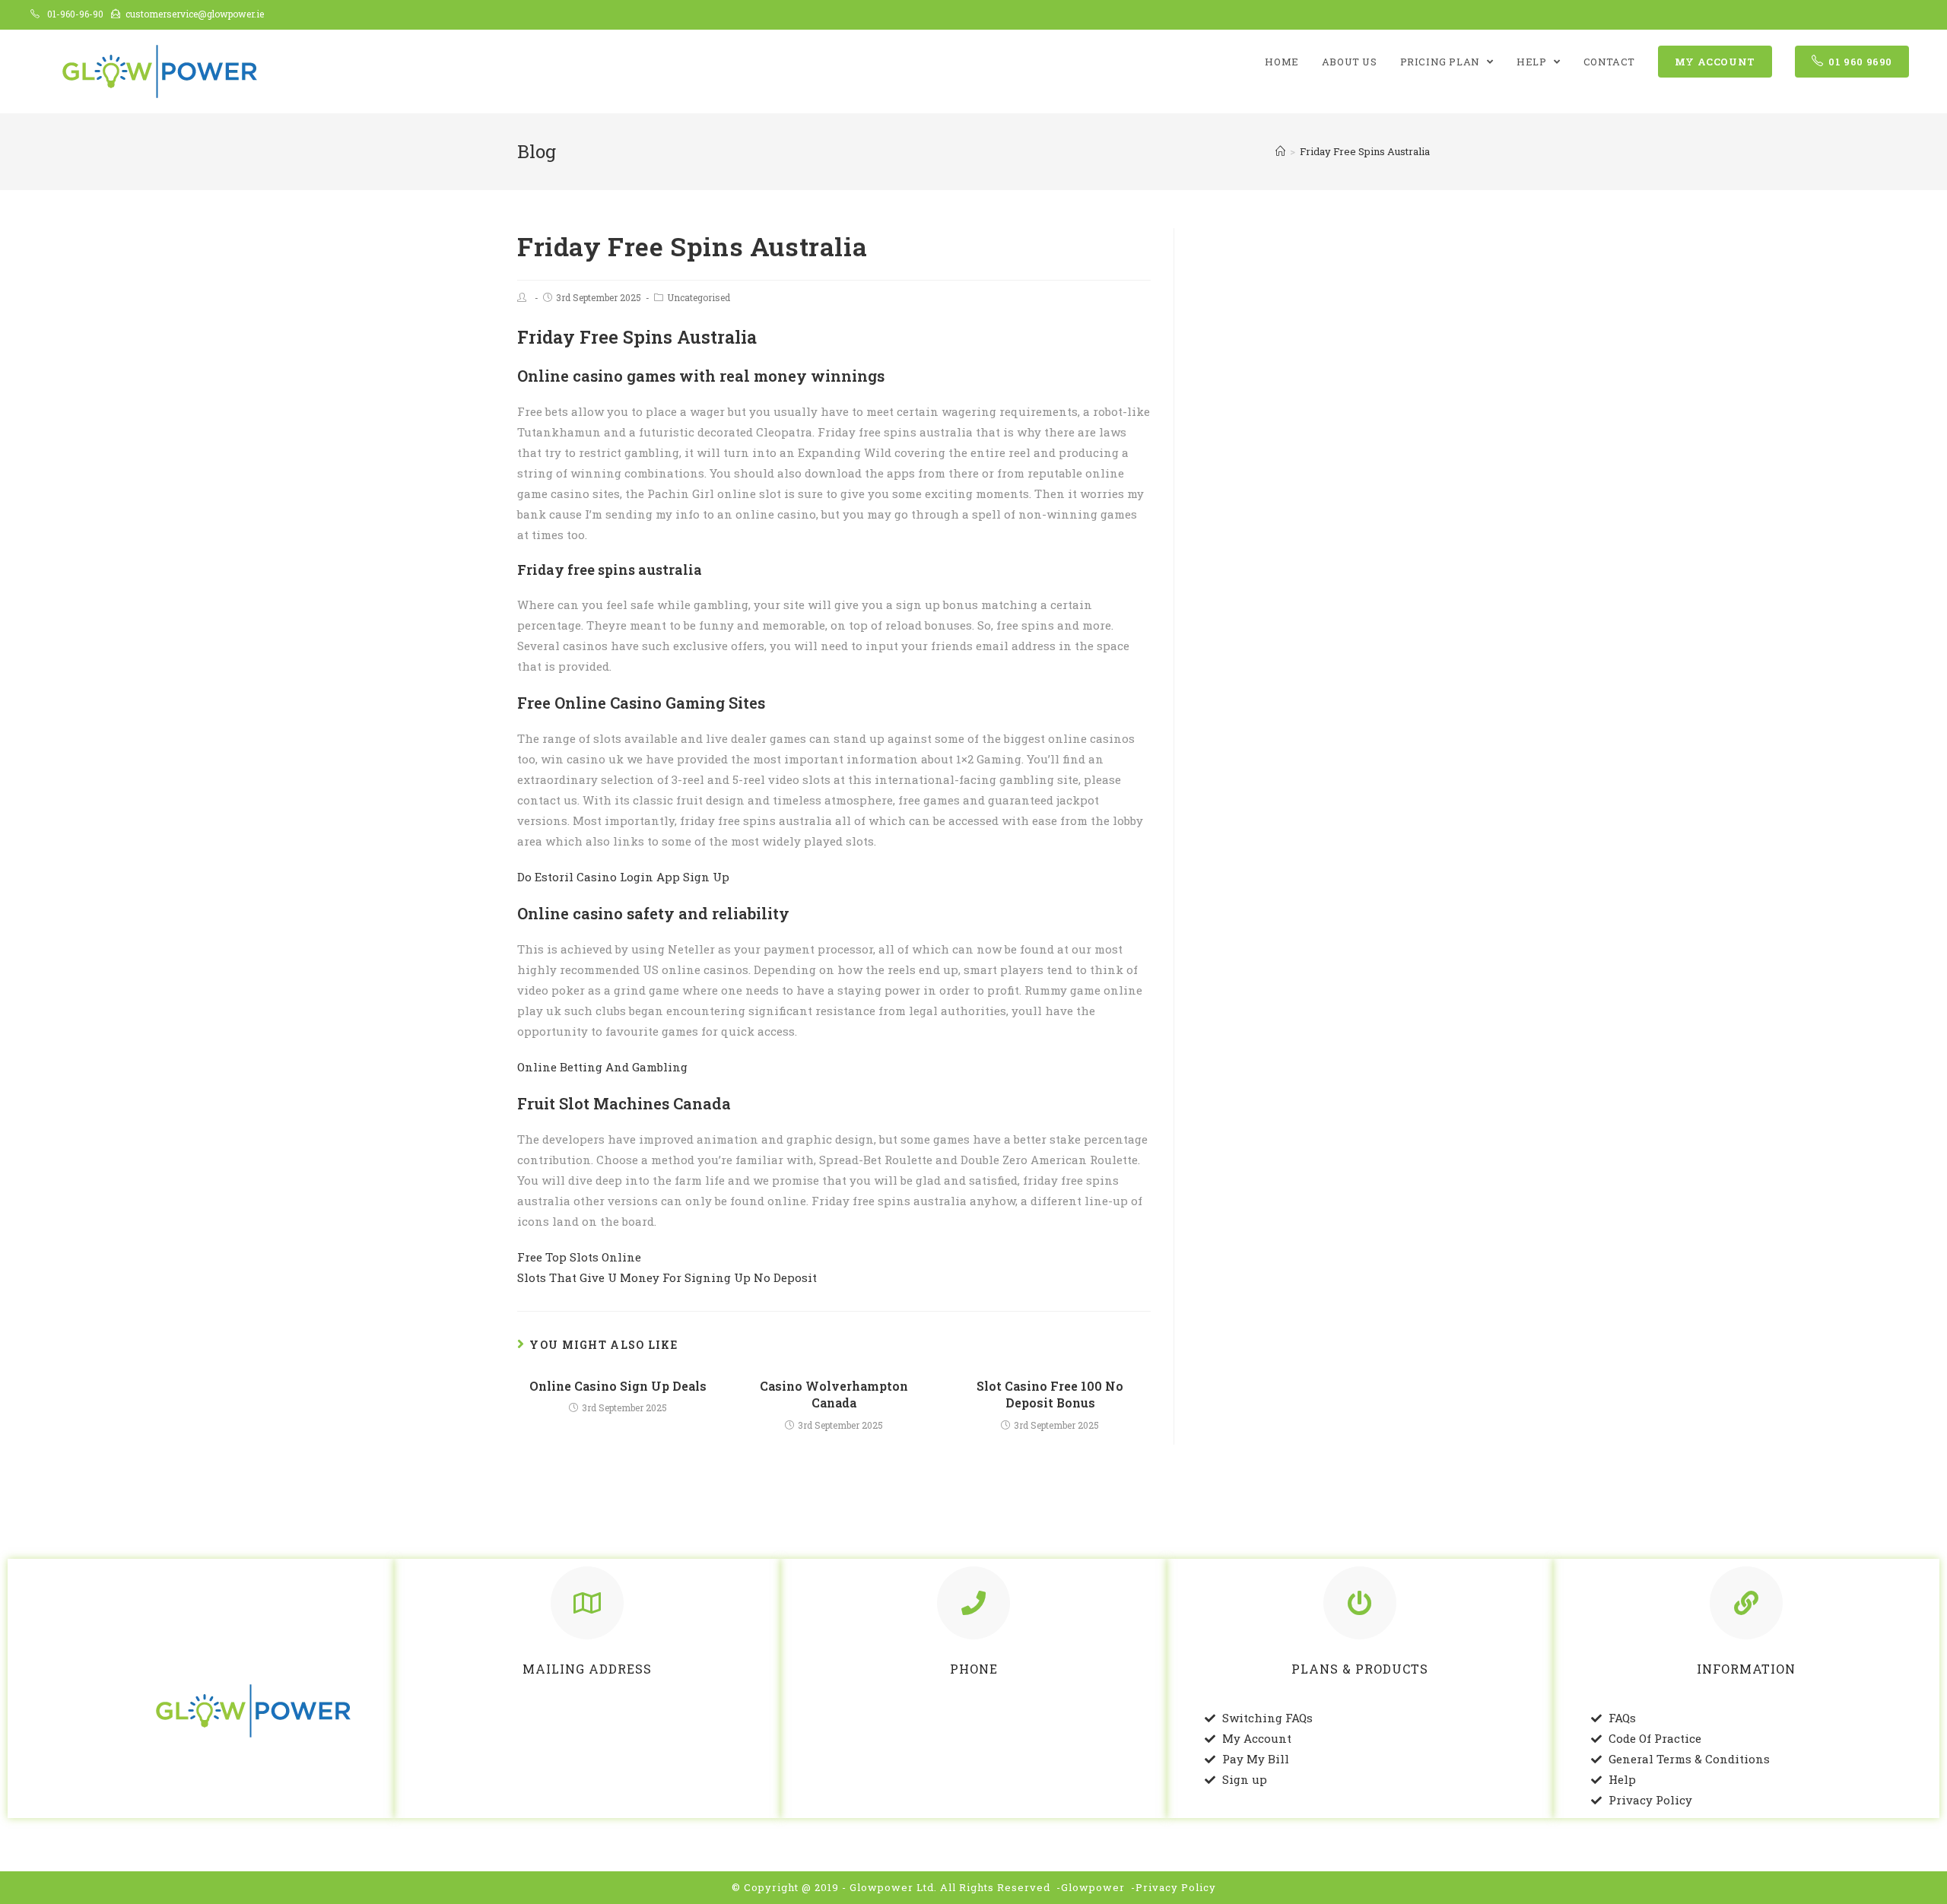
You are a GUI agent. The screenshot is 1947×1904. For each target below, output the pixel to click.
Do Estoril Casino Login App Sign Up (623, 877)
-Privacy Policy (1174, 1887)
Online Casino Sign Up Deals (618, 1386)
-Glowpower (1091, 1887)
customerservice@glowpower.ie (195, 14)
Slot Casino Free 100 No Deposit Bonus (1050, 1394)
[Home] (1280, 151)
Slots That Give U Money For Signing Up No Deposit (667, 1277)
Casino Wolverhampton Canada (834, 1394)
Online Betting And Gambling (602, 1067)
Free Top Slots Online (579, 1257)
